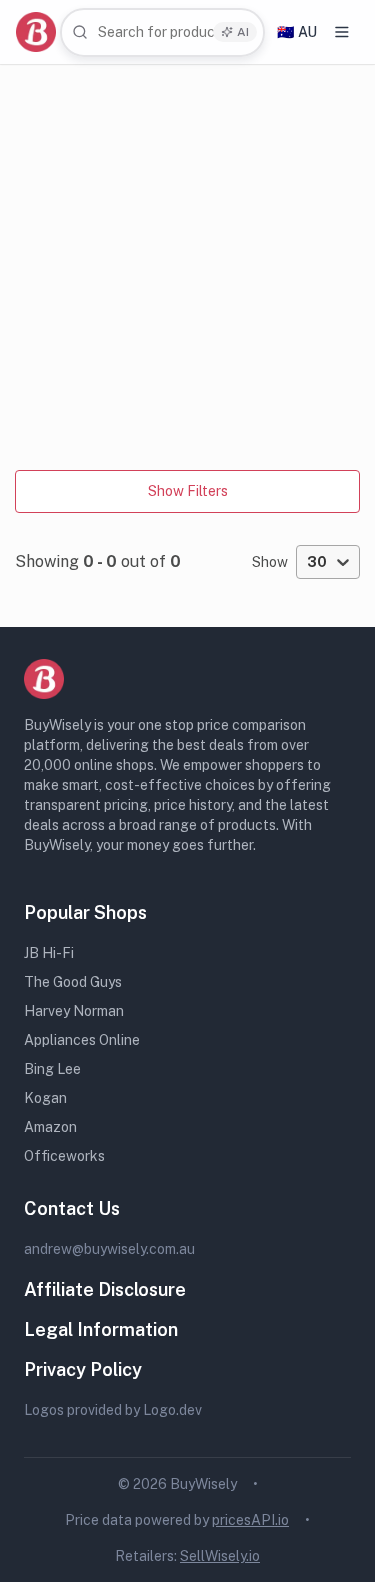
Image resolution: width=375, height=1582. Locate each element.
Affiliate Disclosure (105, 1289)
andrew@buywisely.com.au (109, 1249)
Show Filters (188, 491)
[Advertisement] (187, 262)
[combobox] (162, 32)
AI (243, 32)
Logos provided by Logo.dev (113, 1410)
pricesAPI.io (250, 1520)
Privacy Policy (83, 1369)
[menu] (342, 32)
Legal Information (101, 1329)
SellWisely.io (220, 1556)
